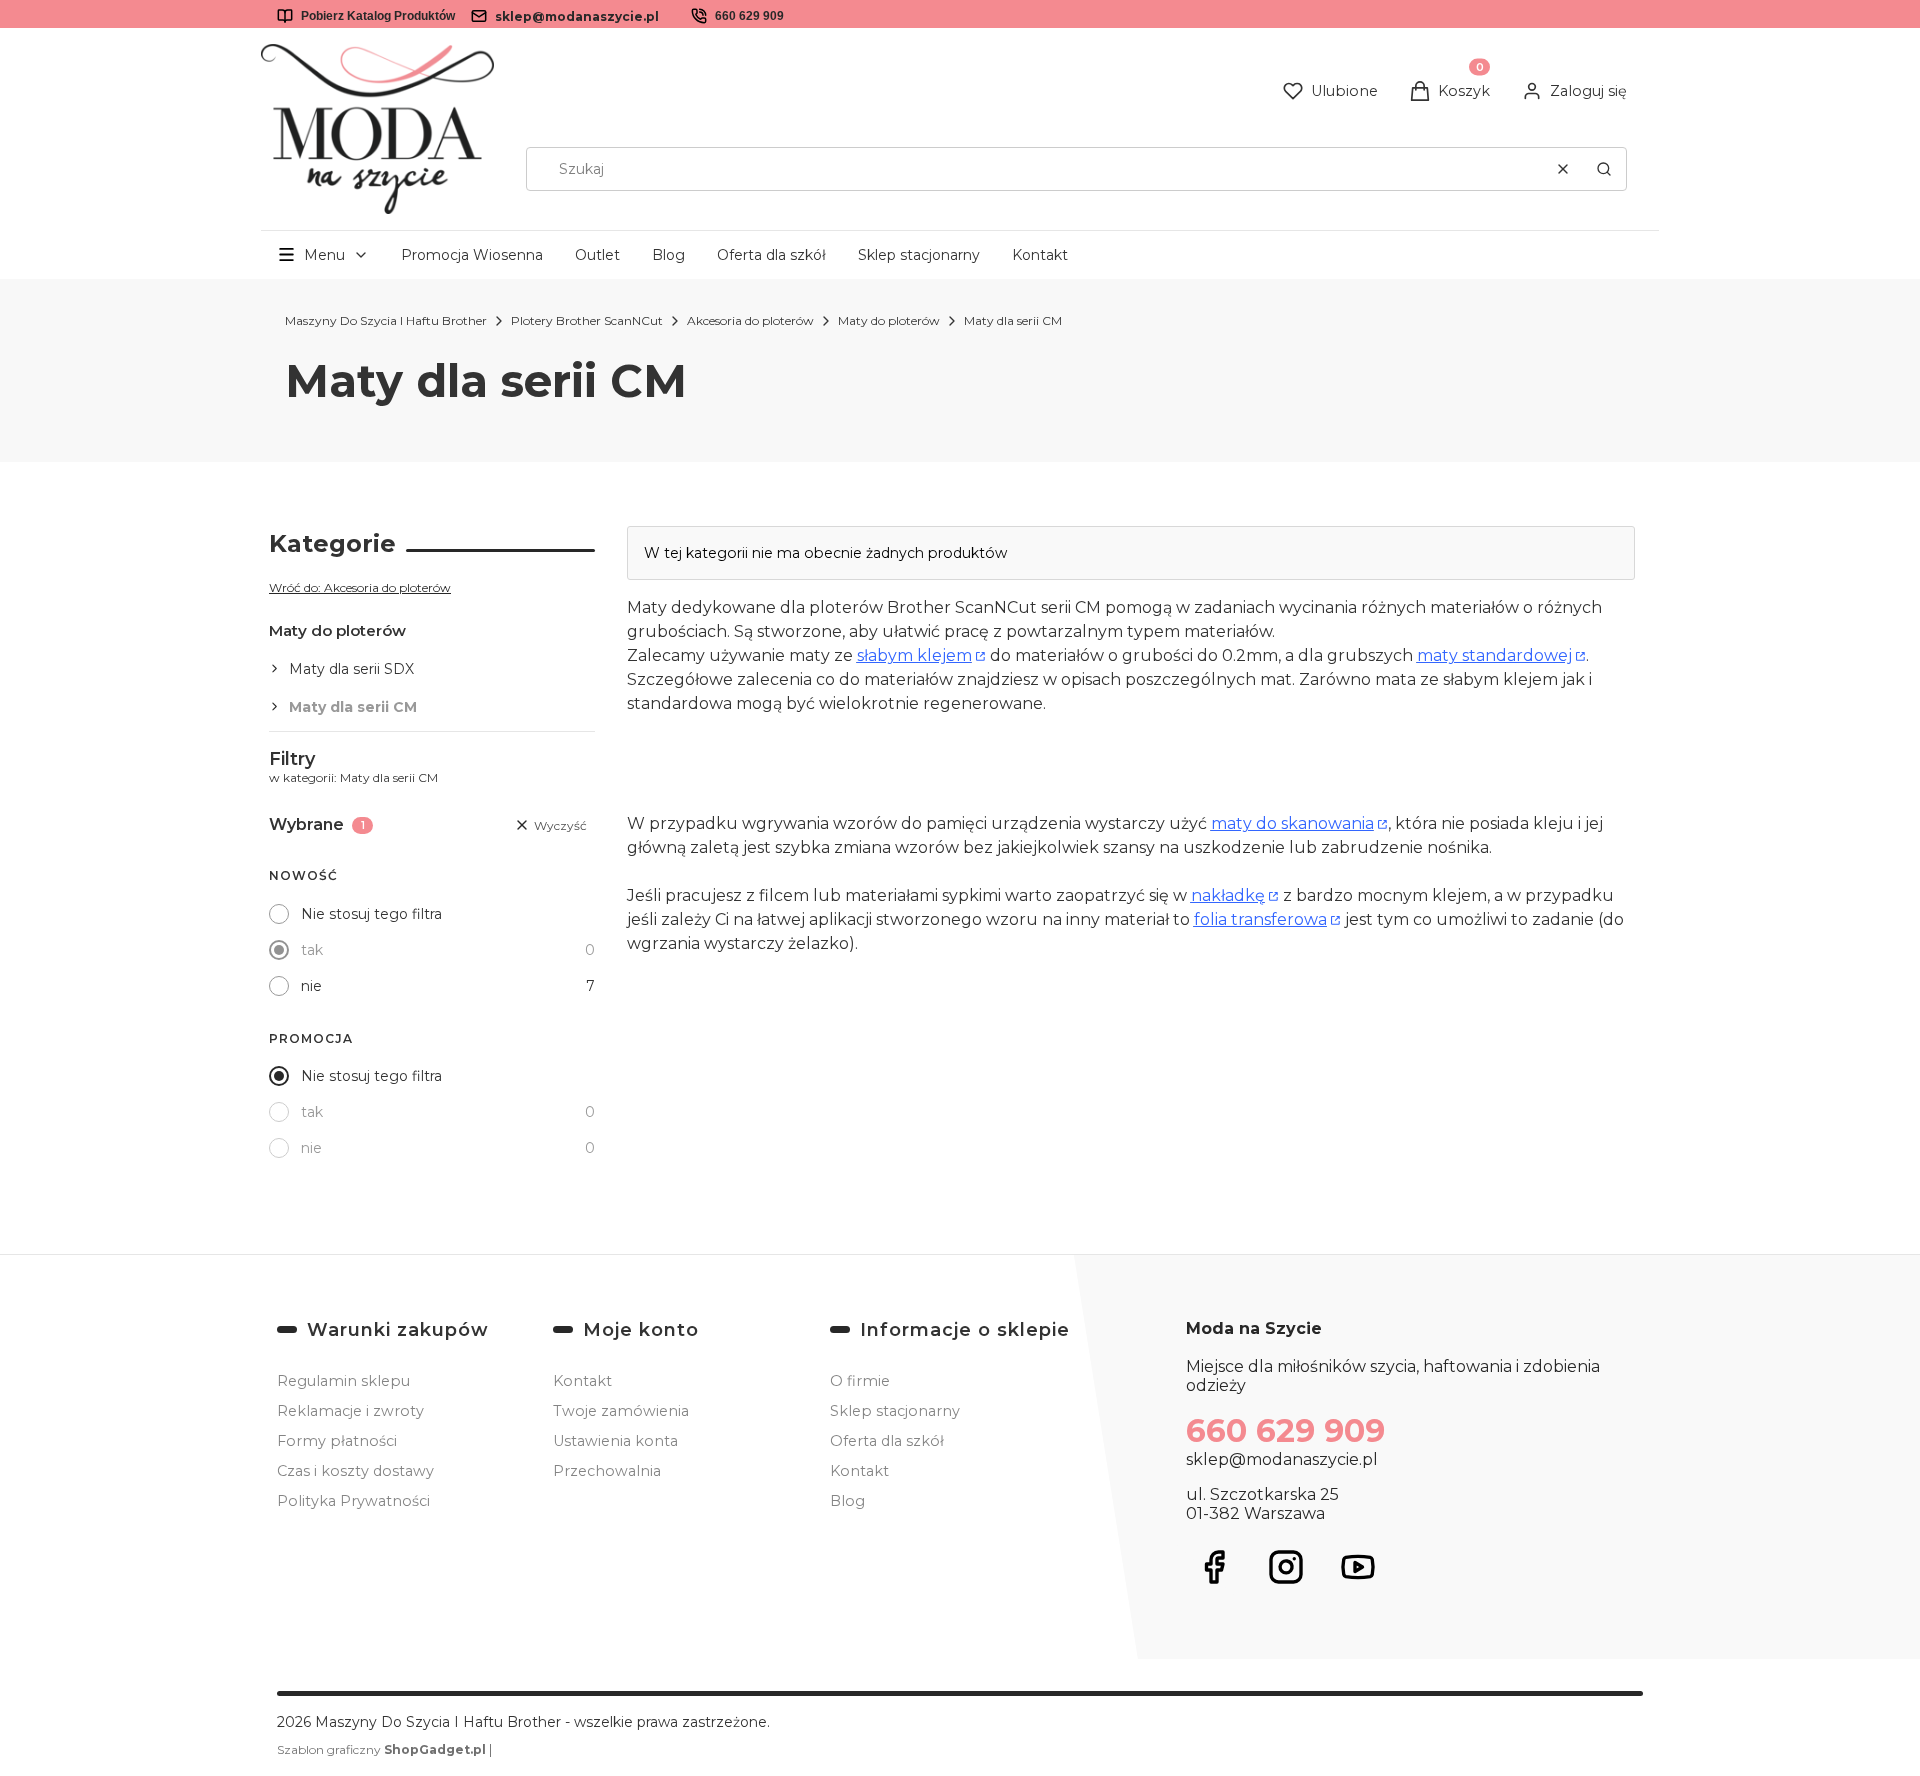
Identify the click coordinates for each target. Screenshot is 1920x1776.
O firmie (860, 1381)
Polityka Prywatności (353, 1501)
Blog (668, 255)
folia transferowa (1260, 919)
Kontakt (1040, 255)
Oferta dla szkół (771, 255)
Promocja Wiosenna (472, 255)
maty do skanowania (1292, 823)
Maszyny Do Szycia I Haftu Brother (386, 320)
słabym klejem (914, 655)
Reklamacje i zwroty (350, 1411)
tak (312, 950)
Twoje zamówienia (621, 1411)
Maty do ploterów (889, 320)
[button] (1604, 169)
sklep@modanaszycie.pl (577, 16)
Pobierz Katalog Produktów (378, 16)
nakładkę (1228, 895)
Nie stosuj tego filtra (371, 914)
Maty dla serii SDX (351, 669)
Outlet (597, 255)
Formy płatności (337, 1441)
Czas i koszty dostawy (355, 1471)
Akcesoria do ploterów (750, 320)
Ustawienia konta (615, 1441)
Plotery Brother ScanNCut (587, 320)
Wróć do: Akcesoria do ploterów (360, 587)
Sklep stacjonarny (919, 255)
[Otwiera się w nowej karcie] (1214, 1567)
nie (311, 986)
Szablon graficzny (381, 1749)
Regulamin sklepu (343, 1381)
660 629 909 (749, 16)
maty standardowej (1494, 655)
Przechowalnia (607, 1471)
